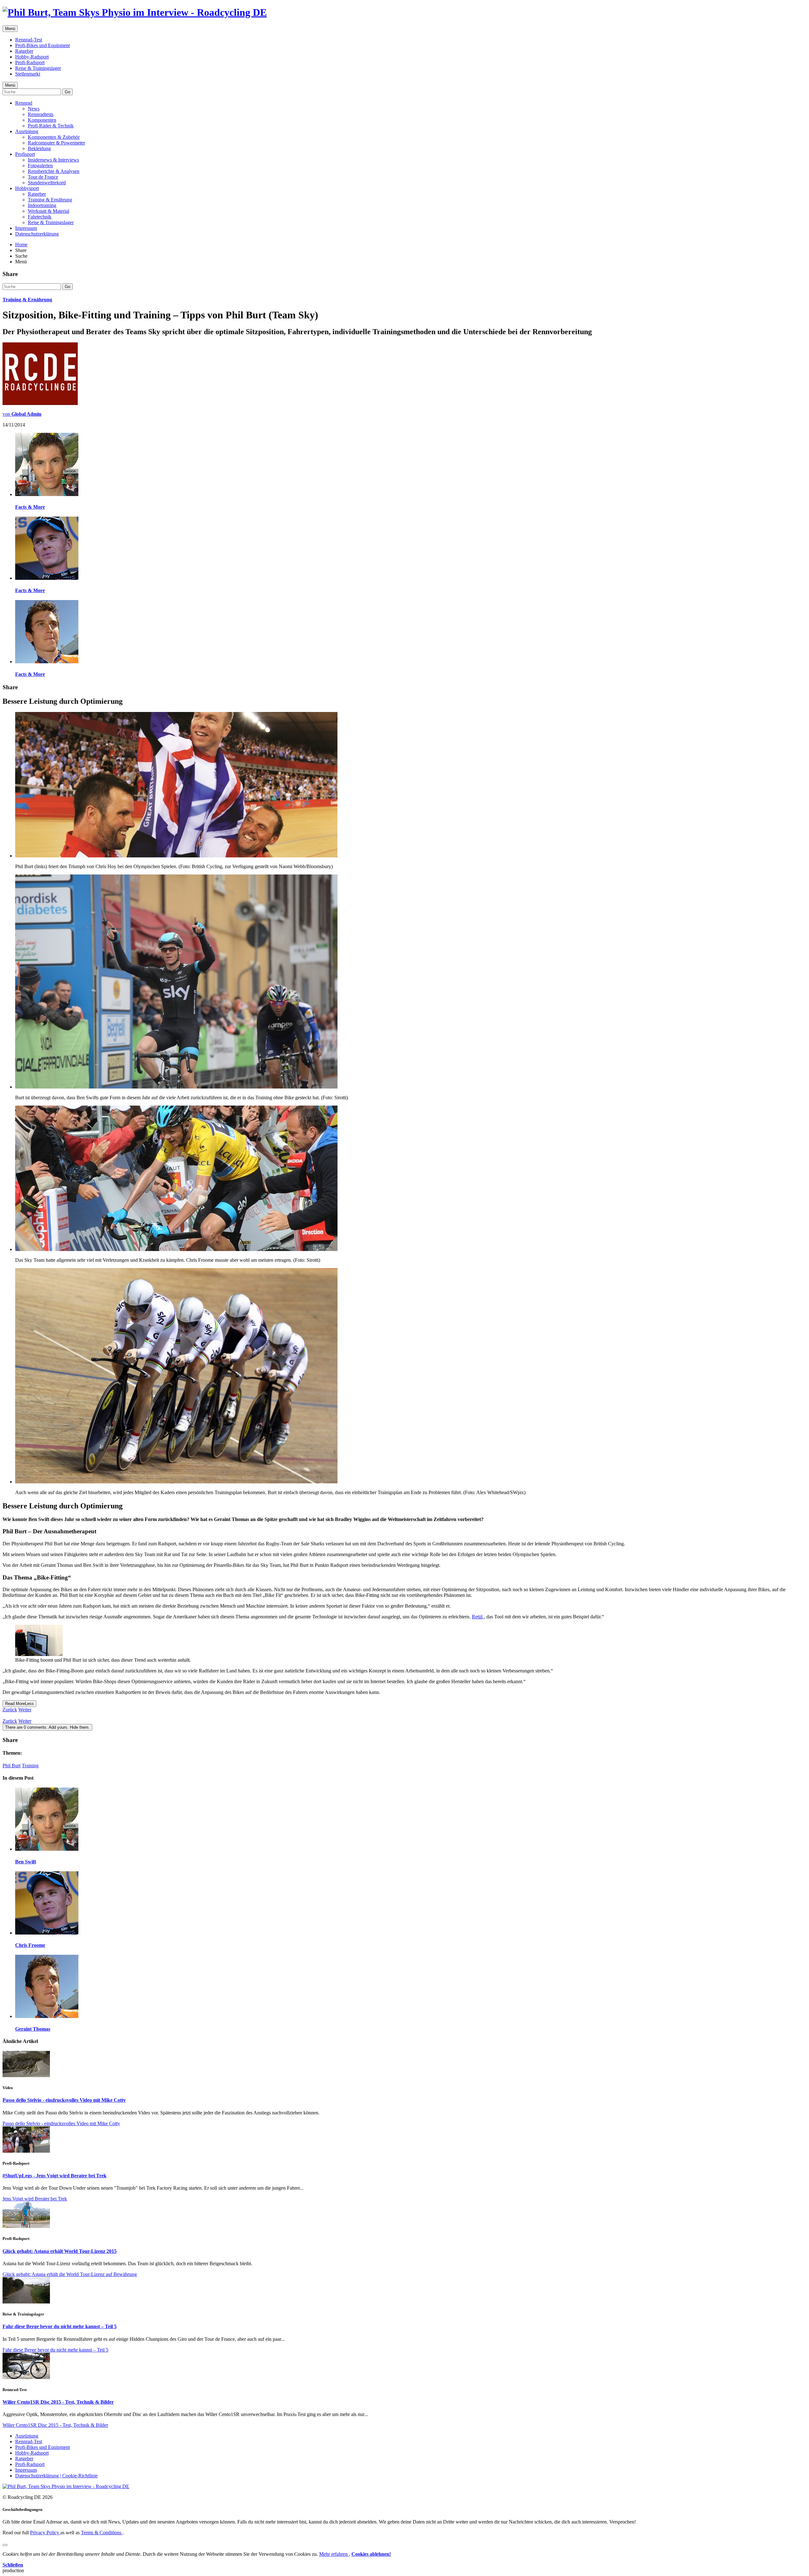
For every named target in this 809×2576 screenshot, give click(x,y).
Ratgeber (24, 51)
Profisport (25, 154)
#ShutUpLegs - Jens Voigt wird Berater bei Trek (55, 2176)
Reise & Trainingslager (38, 68)
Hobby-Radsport (32, 57)
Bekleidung (39, 148)
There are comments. (47, 1727)
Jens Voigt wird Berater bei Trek (35, 2199)
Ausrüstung (27, 131)
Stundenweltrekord (47, 183)
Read (19, 1704)
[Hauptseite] (135, 12)
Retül (478, 1617)
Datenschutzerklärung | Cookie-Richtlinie (56, 2476)
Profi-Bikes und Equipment (43, 45)
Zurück (10, 1710)
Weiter (25, 1710)
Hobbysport (27, 188)
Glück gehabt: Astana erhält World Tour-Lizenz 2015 (60, 2251)
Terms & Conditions (102, 2533)
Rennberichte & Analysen (54, 171)
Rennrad (24, 103)
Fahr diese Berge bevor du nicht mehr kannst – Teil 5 (60, 2326)
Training (30, 1766)
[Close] (5, 2545)
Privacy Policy (45, 2533)
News (34, 109)
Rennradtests (41, 114)
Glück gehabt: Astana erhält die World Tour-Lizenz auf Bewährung (70, 2274)
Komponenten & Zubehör (54, 137)
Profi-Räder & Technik (51, 126)
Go (67, 92)
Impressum (26, 228)
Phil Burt (12, 1766)
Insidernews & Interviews (53, 160)
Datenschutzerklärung (37, 234)
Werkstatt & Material (49, 211)
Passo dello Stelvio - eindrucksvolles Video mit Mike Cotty (64, 2100)
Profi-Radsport (30, 62)
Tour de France (43, 177)
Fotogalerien (40, 166)
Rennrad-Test (29, 40)
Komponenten (42, 120)
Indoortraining (42, 205)
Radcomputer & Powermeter (56, 143)
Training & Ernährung (50, 200)
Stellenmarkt (28, 74)
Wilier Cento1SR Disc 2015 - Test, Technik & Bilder (58, 2402)
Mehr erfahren (334, 2554)
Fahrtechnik (40, 217)
